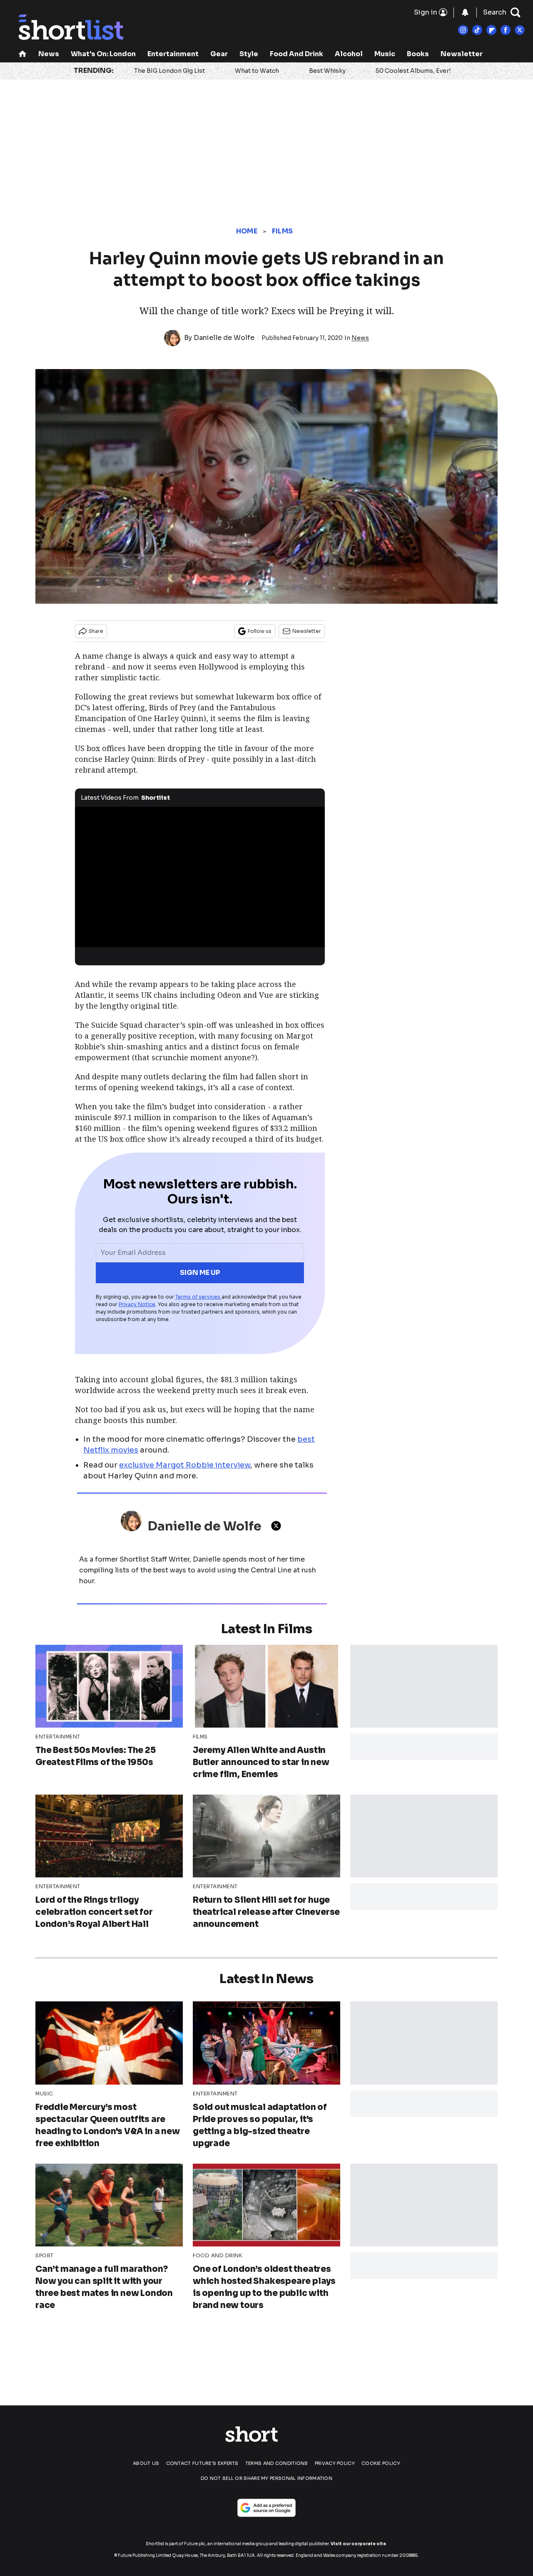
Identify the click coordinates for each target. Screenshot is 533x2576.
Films (283, 231)
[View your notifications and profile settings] (465, 12)
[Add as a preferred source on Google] (266, 2508)
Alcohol (349, 54)
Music (385, 54)
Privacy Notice (137, 1304)
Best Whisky (327, 71)
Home (247, 231)
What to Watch (257, 71)
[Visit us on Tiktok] (477, 30)
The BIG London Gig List (169, 71)
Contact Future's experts (202, 2463)
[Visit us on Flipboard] (491, 30)
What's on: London (103, 54)
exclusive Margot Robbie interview (185, 1465)
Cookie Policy (381, 2463)
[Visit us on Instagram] (463, 30)
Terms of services (198, 1297)
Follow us (260, 631)
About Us (146, 2463)
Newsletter (462, 54)
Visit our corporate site (358, 2544)
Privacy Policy (335, 2463)
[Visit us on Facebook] (506, 30)
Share (96, 631)
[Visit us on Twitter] (520, 30)
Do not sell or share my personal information (266, 2478)
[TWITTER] (278, 1526)
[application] (200, 877)
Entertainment (173, 54)
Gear (219, 54)
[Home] (22, 55)
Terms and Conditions (277, 2463)
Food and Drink (296, 54)
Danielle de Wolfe (224, 338)
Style (249, 54)
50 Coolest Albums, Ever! (413, 71)
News (49, 54)
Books (418, 54)
